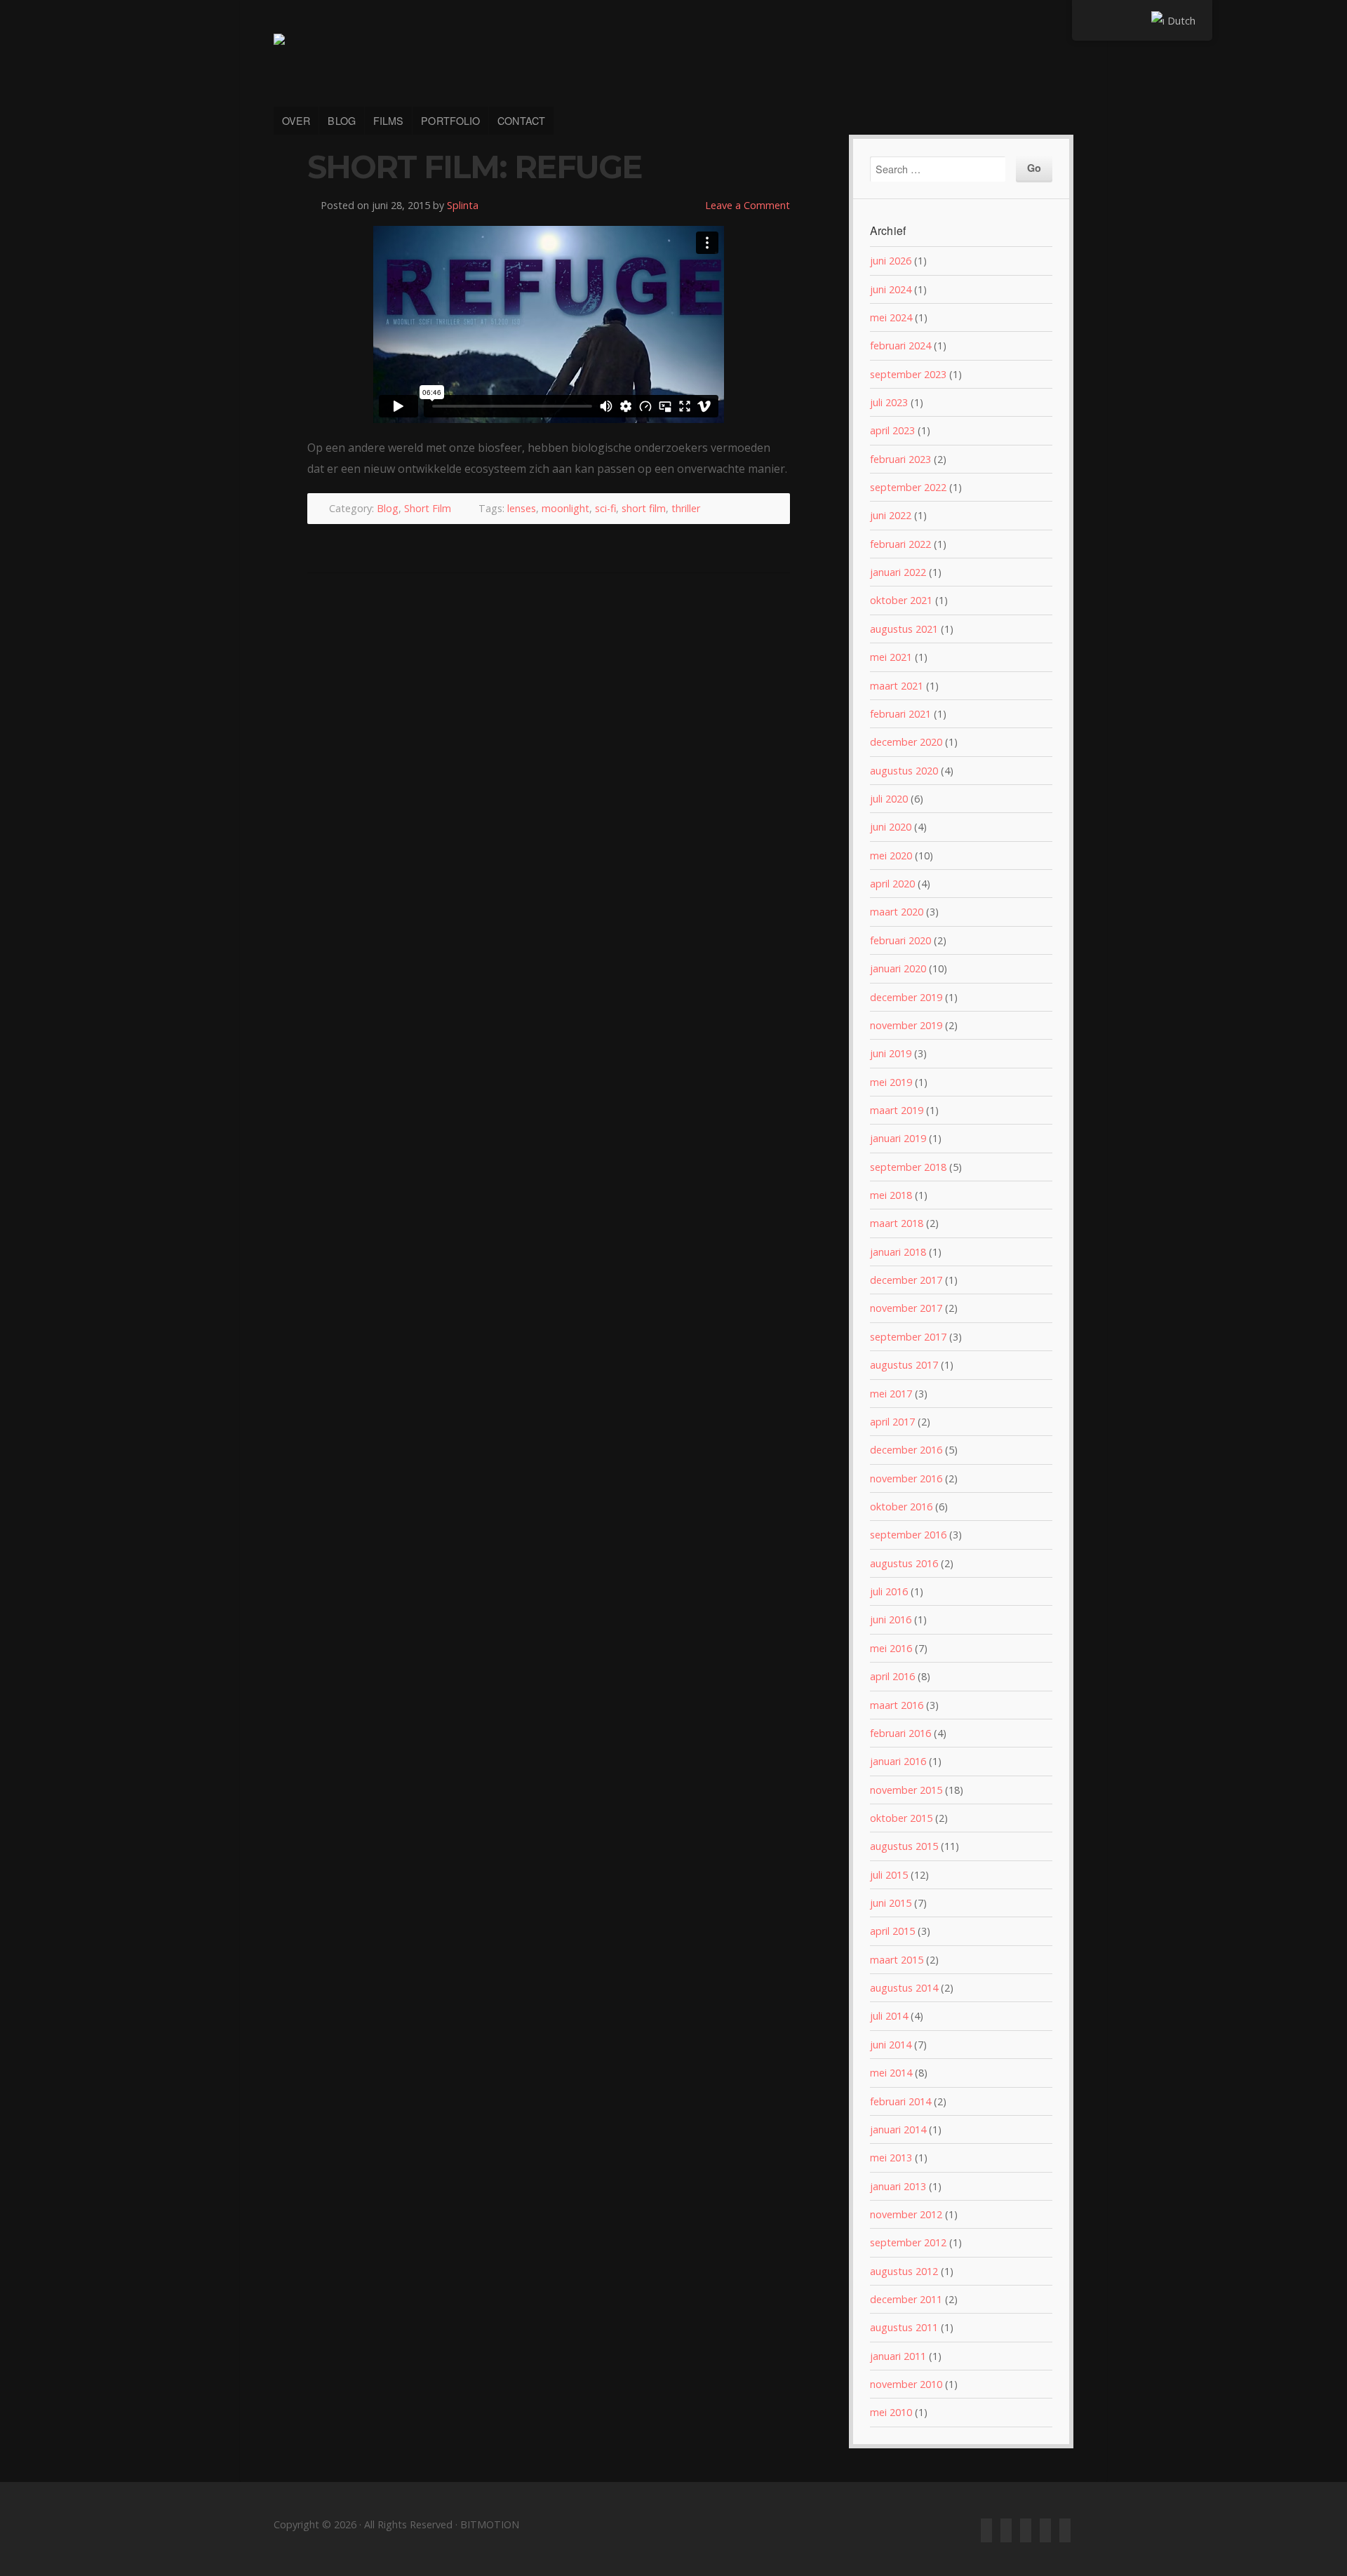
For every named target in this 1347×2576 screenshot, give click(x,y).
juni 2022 (891, 515)
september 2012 (908, 2242)
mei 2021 (891, 657)
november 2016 (906, 1478)
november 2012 (906, 2214)
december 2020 (906, 742)
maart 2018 (897, 1223)
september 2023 (908, 374)
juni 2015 (891, 1903)
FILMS (389, 120)
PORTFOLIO (450, 120)
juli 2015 (889, 1875)
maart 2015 (897, 1960)
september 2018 (908, 1167)
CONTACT (521, 120)
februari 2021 (900, 714)
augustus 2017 (904, 1365)
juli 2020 (889, 799)
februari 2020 (900, 940)
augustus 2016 (904, 1563)
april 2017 (892, 1422)
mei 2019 (891, 1082)
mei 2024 (891, 317)
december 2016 (906, 1450)
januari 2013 (898, 2186)
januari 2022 (898, 572)
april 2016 (892, 1676)
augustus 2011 (904, 2327)
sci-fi (605, 508)
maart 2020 (897, 912)
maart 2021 (897, 686)
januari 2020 (898, 968)
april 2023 (892, 430)
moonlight (565, 508)
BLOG (341, 120)
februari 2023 (900, 459)
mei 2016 (891, 1648)
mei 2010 (891, 2412)
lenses (522, 508)
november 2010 (906, 2384)
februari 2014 (900, 2101)
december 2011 (906, 2299)
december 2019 (906, 997)
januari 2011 (898, 2356)
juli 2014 (889, 2016)
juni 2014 (891, 2045)
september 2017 (908, 1337)
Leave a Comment (748, 205)
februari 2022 (900, 544)
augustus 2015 (904, 1846)
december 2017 (906, 1280)
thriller (686, 508)
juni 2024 (891, 289)
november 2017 (906, 1308)
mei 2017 (891, 1394)
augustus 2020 (904, 771)
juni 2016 (891, 1619)
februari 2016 (900, 1733)
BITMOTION (673, 62)
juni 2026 (891, 261)
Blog (388, 508)
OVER (296, 120)
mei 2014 (891, 2073)
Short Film (428, 508)
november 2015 (906, 1790)
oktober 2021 (901, 600)
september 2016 (908, 1535)
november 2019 (906, 1025)
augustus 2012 (904, 2271)
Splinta (463, 205)
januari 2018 (898, 1252)
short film (644, 508)
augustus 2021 (904, 629)
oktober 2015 (901, 1818)
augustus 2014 (904, 1988)
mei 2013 (891, 2158)
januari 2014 (898, 2129)
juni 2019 (891, 1053)
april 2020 (892, 884)
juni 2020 (891, 827)
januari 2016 (898, 1761)
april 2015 (892, 1931)
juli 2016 (889, 1591)
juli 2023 (889, 402)
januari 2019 (898, 1138)
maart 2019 (897, 1110)
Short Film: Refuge (475, 167)
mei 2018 (891, 1195)
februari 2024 (900, 346)
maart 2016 (897, 1705)
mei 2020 (891, 856)
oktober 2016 (901, 1507)
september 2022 (908, 487)
